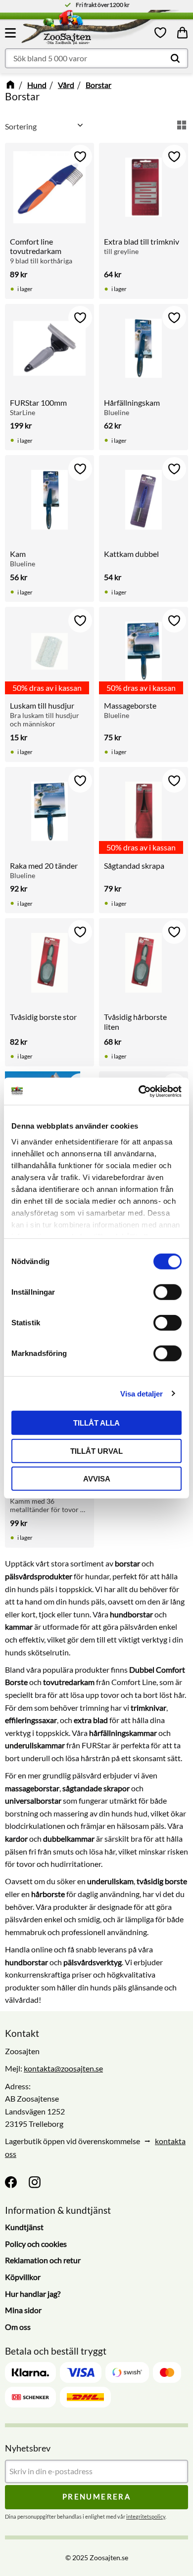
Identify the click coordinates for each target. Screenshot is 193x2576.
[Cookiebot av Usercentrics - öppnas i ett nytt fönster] (139, 1091)
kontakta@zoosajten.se (63, 2068)
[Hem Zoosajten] (87, 29)
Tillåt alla (96, 1423)
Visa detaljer (142, 1393)
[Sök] (175, 58)
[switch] (168, 1292)
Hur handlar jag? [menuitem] (33, 2294)
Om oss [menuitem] (18, 2327)
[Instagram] (35, 2182)
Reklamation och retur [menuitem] (43, 2260)
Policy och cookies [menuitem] (36, 2244)
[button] (12, 33)
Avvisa (97, 1479)
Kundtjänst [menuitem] (24, 2227)
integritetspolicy (146, 2516)
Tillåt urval (96, 1451)
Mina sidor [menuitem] (23, 2310)
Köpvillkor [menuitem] (23, 2277)
